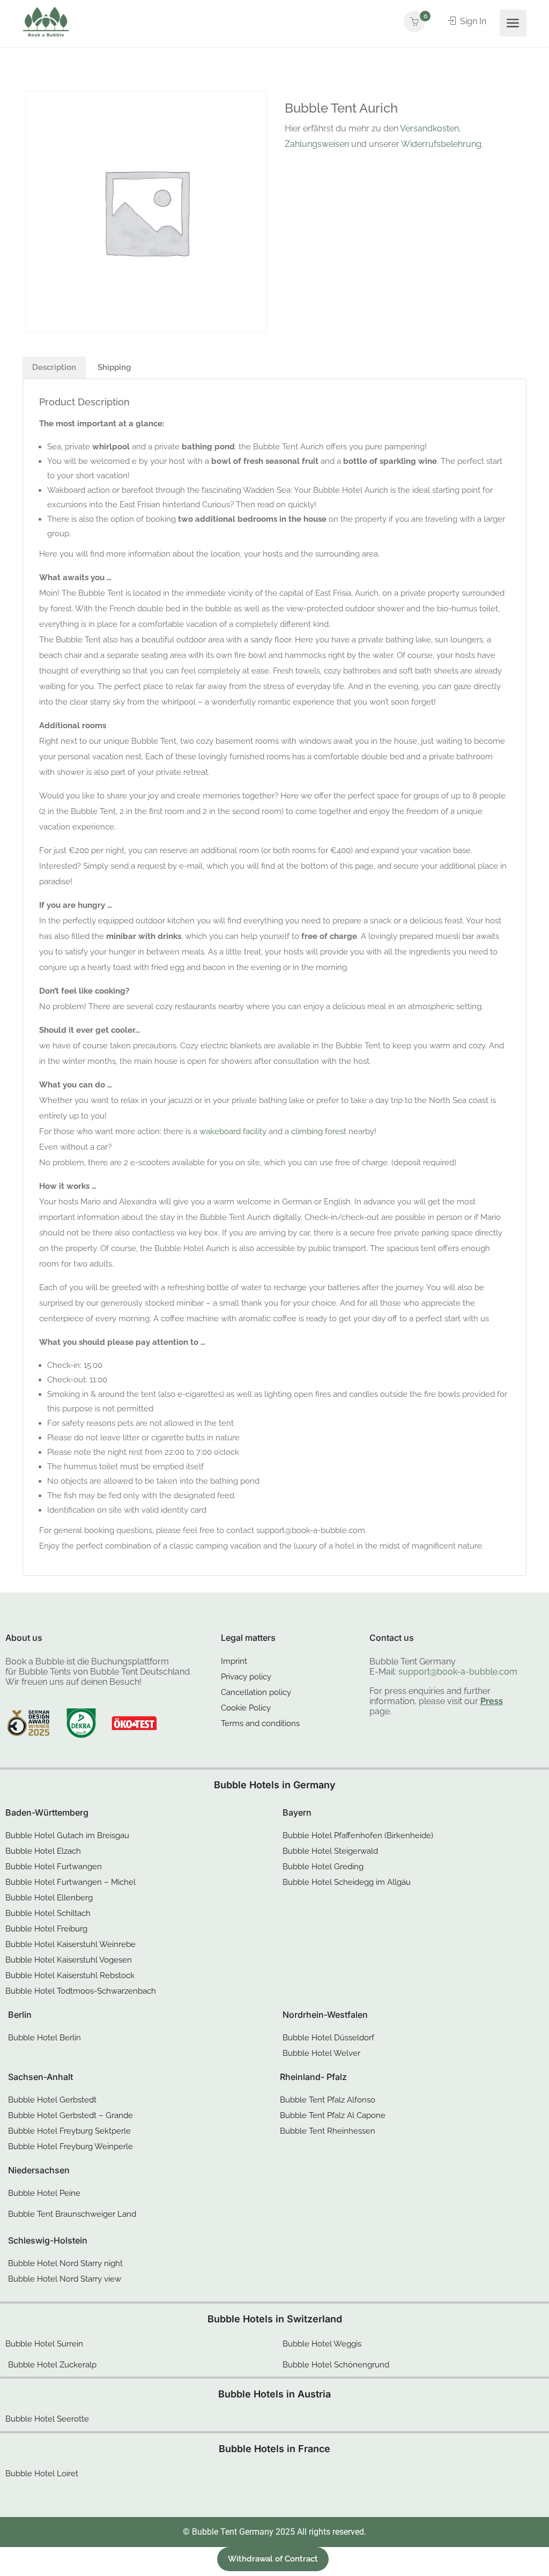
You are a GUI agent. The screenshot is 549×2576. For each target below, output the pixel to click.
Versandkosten (429, 128)
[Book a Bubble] (46, 24)
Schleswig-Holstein (48, 2240)
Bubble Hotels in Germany (275, 1785)
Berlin (20, 2015)
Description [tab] (54, 367)
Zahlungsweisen (317, 144)
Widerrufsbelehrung (441, 144)
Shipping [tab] (114, 367)
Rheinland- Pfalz (313, 2077)
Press (492, 1701)
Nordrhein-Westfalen (325, 2015)
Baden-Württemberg (47, 1812)
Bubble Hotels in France (274, 2449)
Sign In (472, 21)
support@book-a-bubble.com (458, 1672)
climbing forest (319, 1131)
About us (24, 1638)
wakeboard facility (233, 1131)
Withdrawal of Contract (273, 2559)
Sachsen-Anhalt (40, 2077)
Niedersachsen (39, 2170)
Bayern (297, 1812)
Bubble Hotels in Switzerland (275, 2319)
